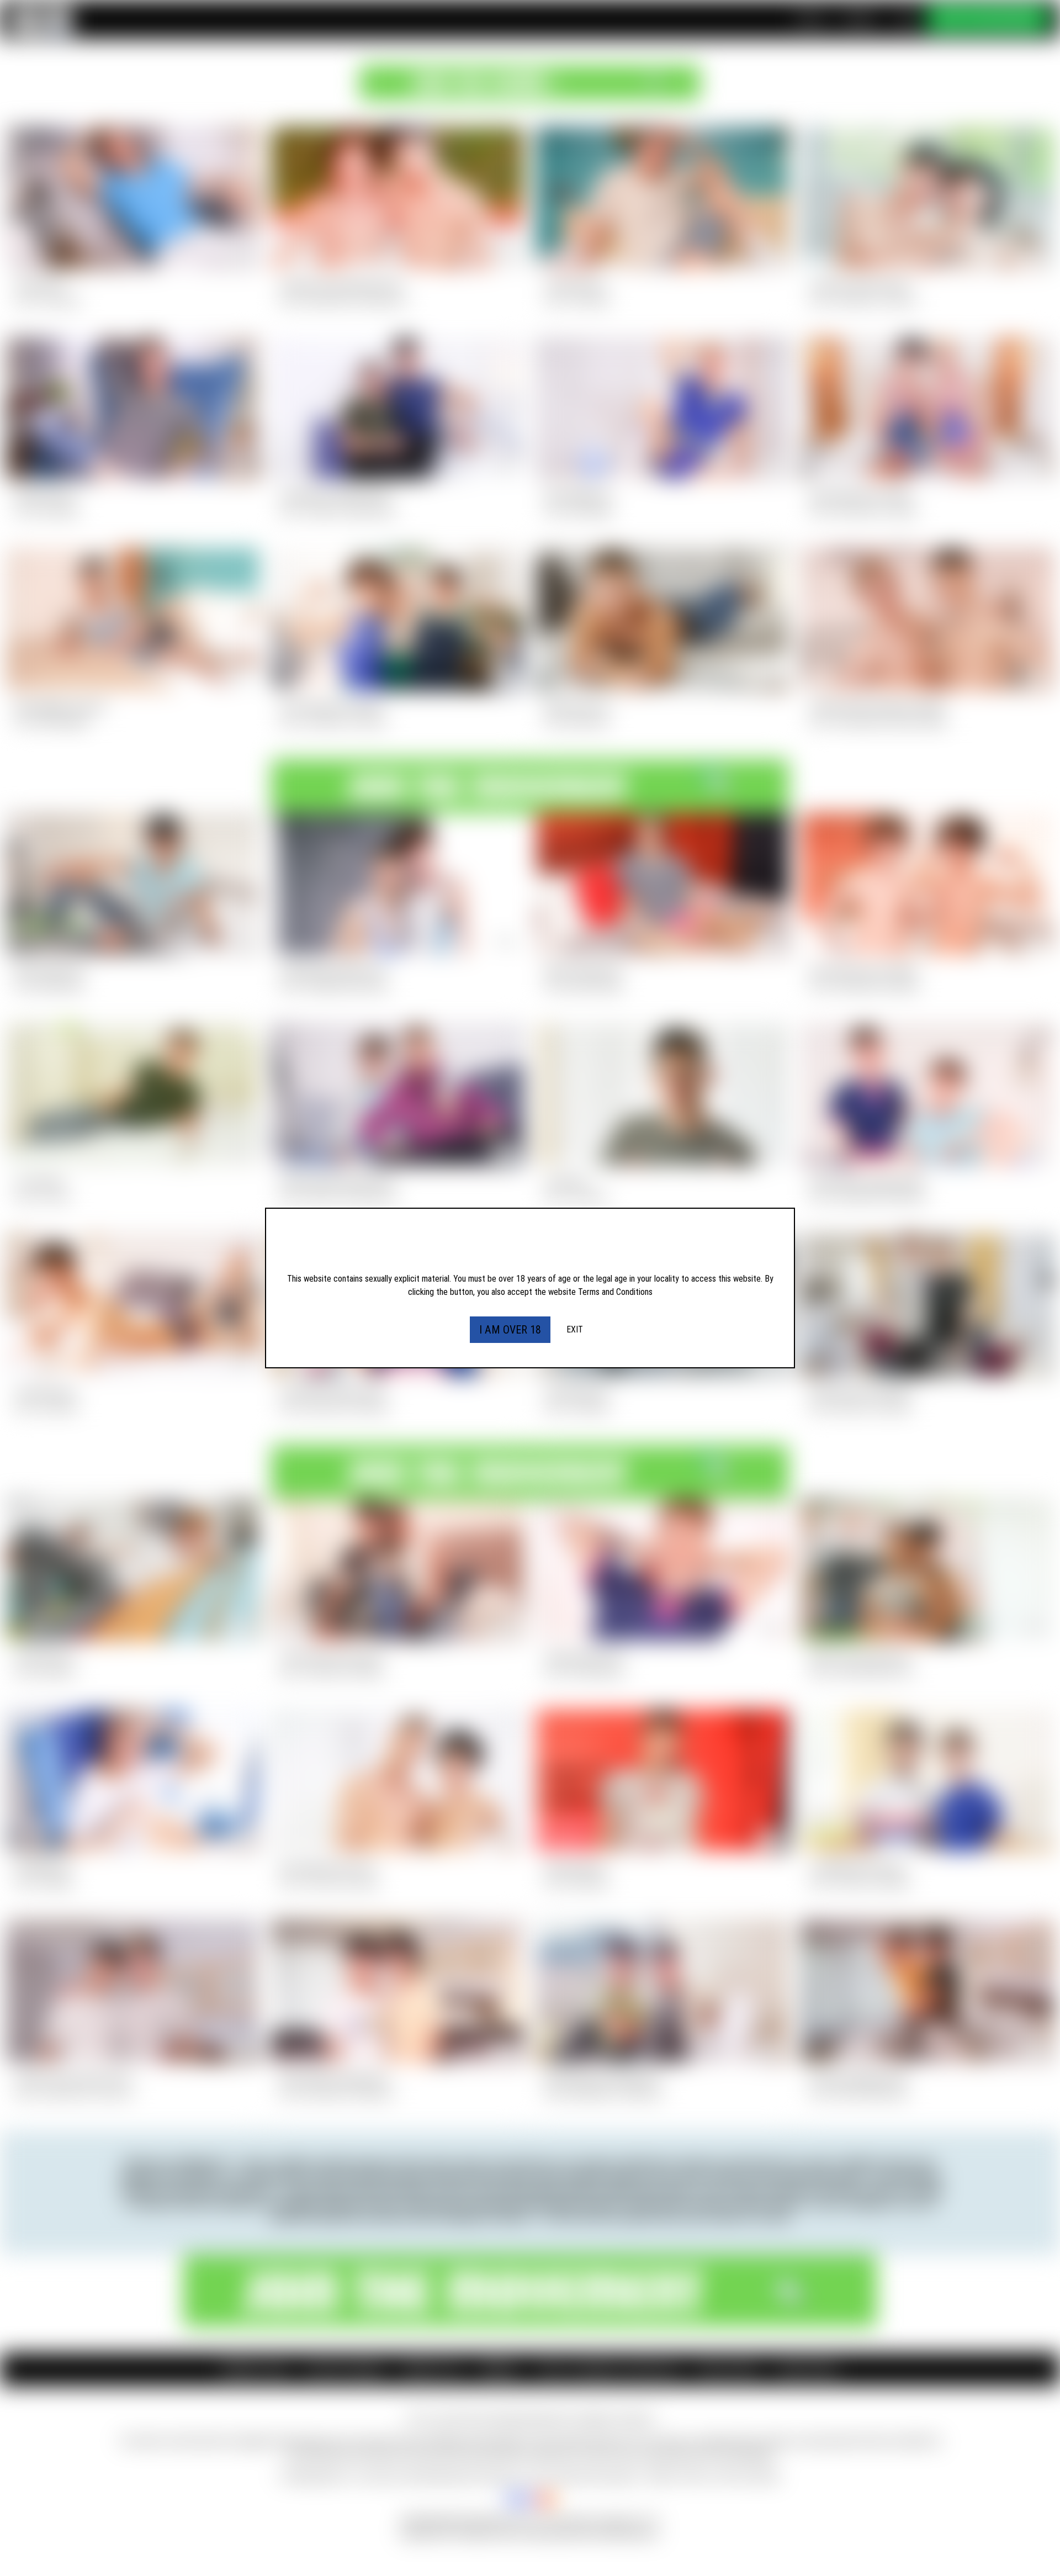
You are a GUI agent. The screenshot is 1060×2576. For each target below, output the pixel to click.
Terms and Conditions (615, 1292)
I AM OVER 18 (510, 1330)
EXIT (575, 1329)
